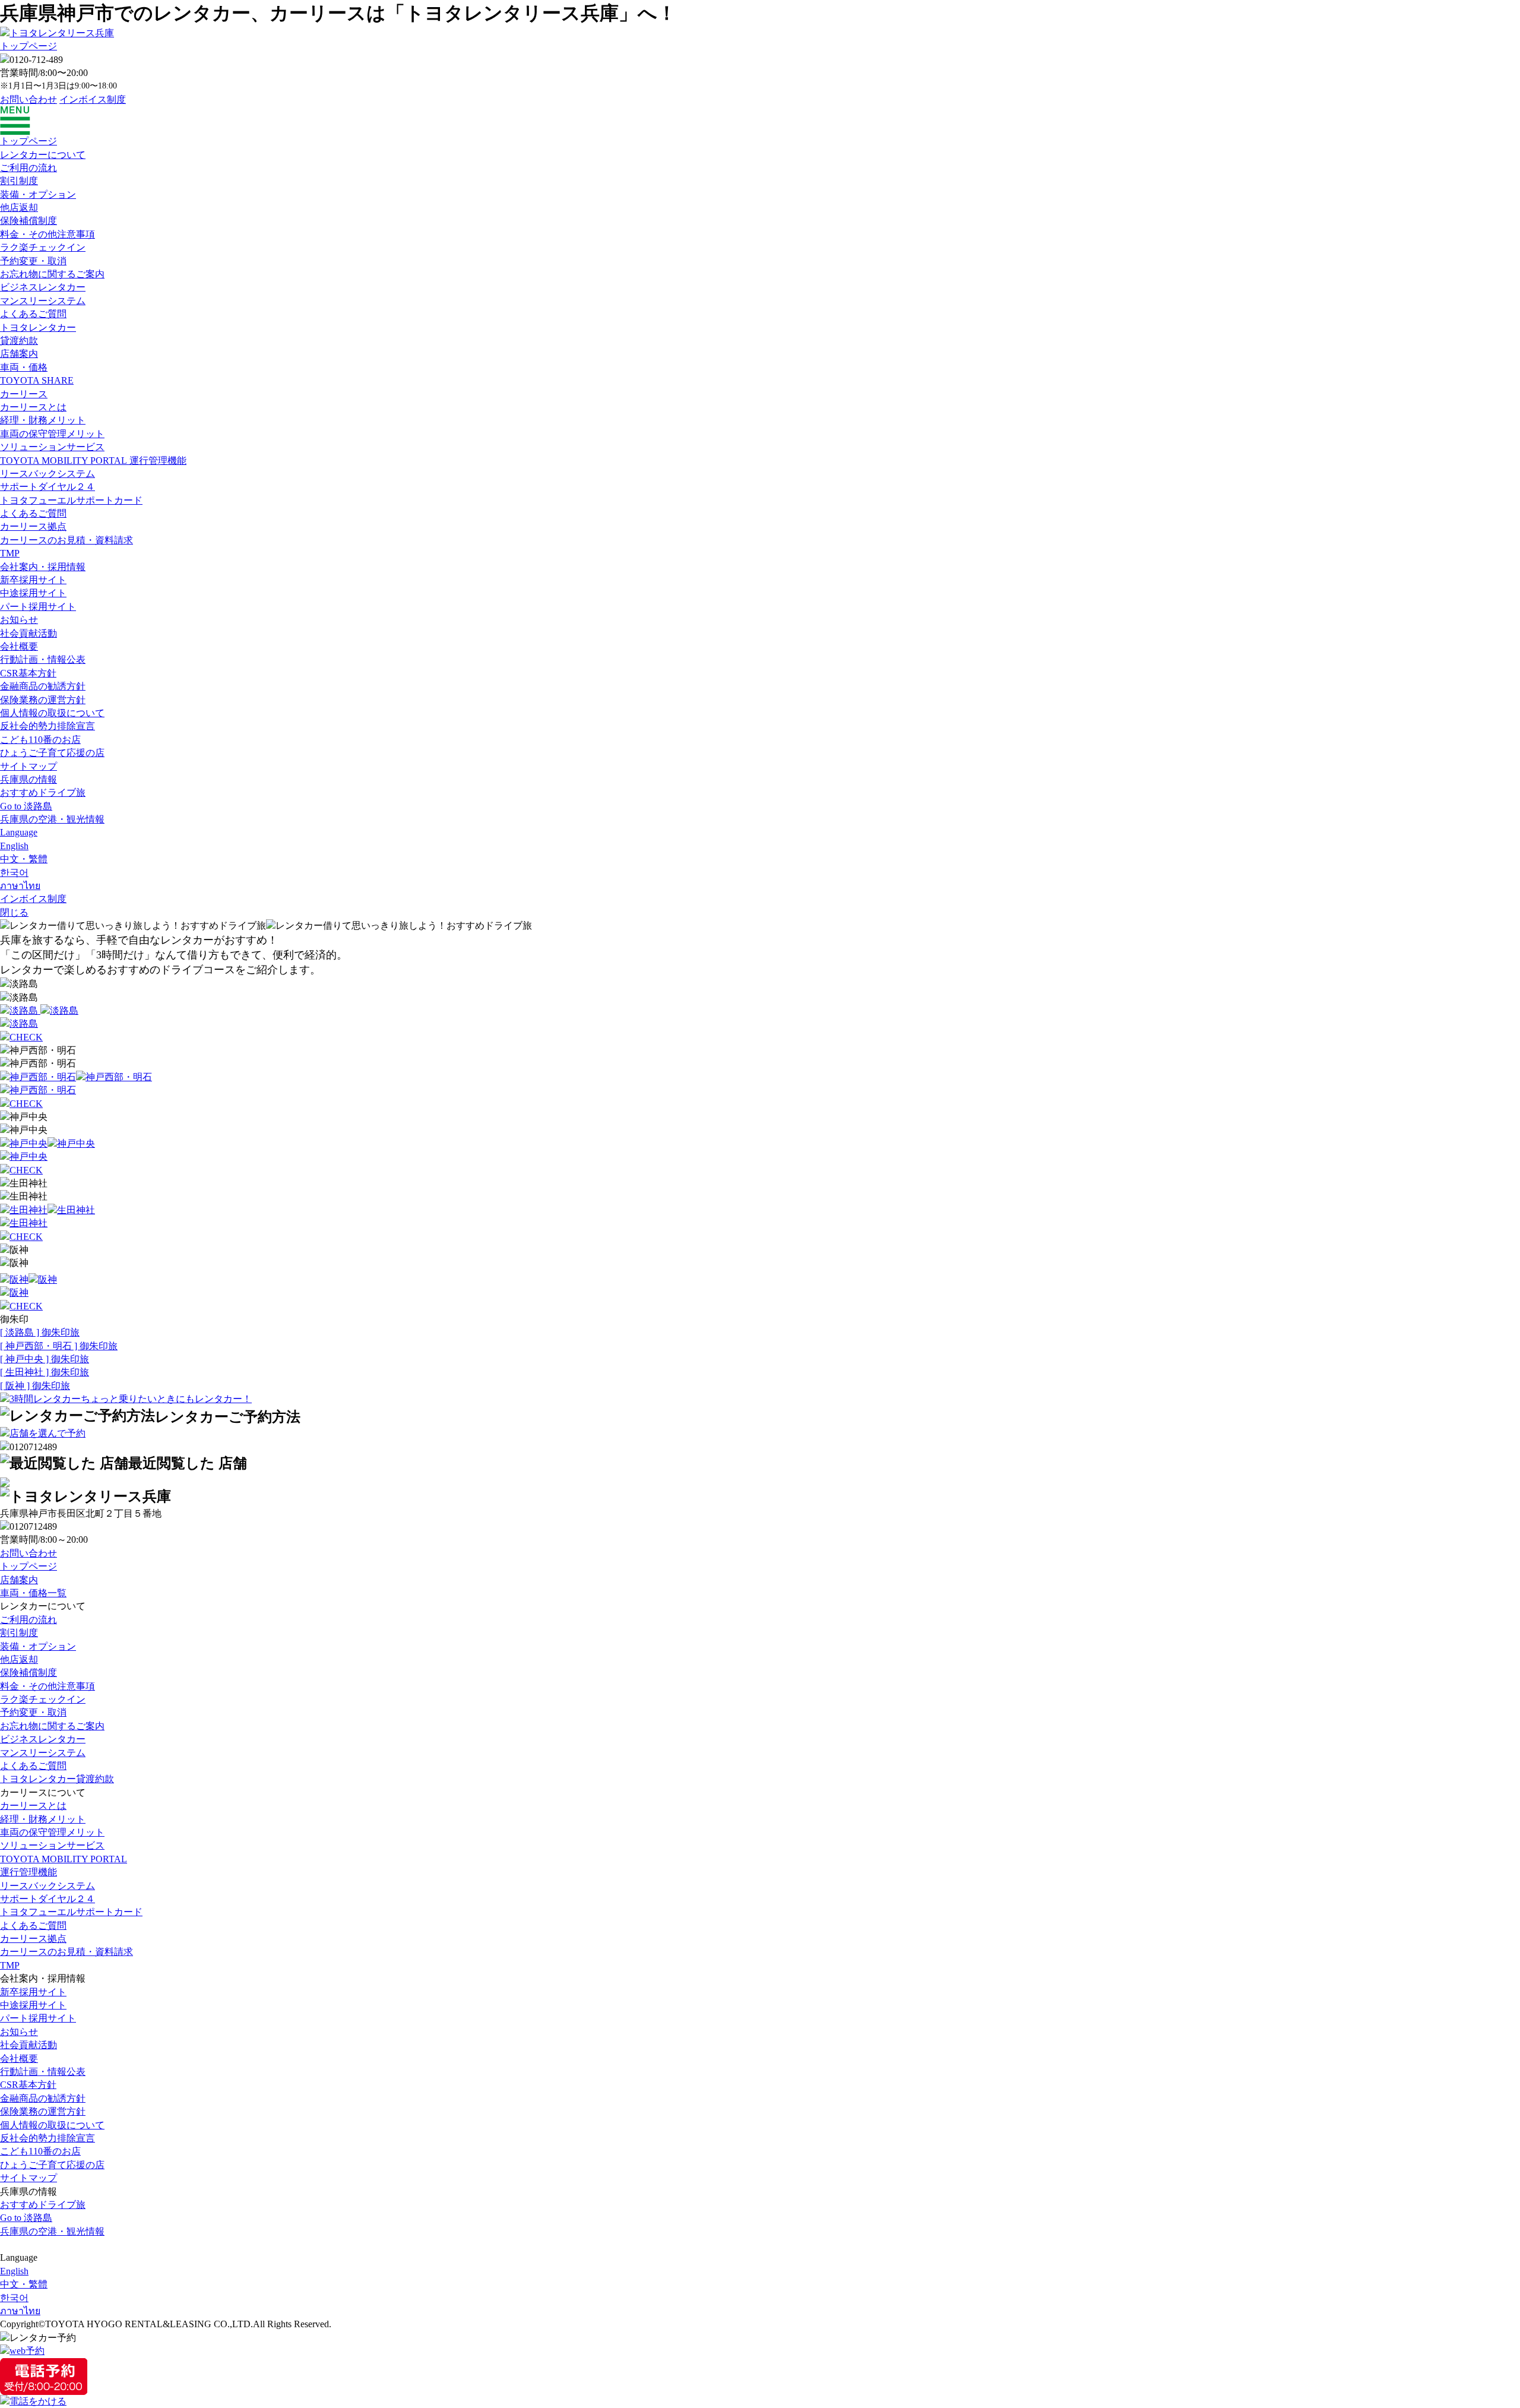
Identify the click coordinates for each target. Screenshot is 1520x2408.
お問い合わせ (28, 99)
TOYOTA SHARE (37, 380)
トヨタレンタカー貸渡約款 (57, 1779)
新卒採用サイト (33, 580)
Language (19, 832)
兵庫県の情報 (28, 779)
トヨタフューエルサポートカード (71, 500)
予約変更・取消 (33, 261)
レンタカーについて (43, 155)
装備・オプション (38, 194)
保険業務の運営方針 (43, 700)
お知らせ (19, 620)
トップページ (28, 46)
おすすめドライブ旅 (43, 792)
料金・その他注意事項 (47, 234)
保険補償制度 (28, 221)
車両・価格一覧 (33, 1593)
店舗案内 (19, 354)
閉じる (14, 912)
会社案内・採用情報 (43, 567)
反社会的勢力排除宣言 (47, 726)
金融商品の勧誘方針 (43, 686)
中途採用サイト (33, 593)
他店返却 (19, 208)
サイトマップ (28, 766)
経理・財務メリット (43, 420)
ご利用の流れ (28, 168)
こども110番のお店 (40, 740)
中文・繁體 (24, 859)
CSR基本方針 (28, 673)
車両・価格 (24, 367)
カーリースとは (33, 407)
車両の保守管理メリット (52, 434)
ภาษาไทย (20, 886)
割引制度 (19, 181)
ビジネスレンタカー (43, 287)
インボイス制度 (93, 99)
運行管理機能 (93, 461)
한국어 (14, 873)
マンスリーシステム (43, 301)
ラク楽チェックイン (43, 247)
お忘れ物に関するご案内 (52, 274)
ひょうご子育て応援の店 (52, 753)
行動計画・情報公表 (43, 659)
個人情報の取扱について (52, 713)
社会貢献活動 (28, 633)
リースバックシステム (47, 474)
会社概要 (19, 646)
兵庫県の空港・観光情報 (52, 819)
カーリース (24, 394)
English (14, 846)
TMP (10, 553)
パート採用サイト (38, 607)
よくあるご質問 (33, 314)
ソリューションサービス (52, 447)
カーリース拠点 (33, 526)
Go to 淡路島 (26, 806)
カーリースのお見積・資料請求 (66, 540)
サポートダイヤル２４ (47, 487)
